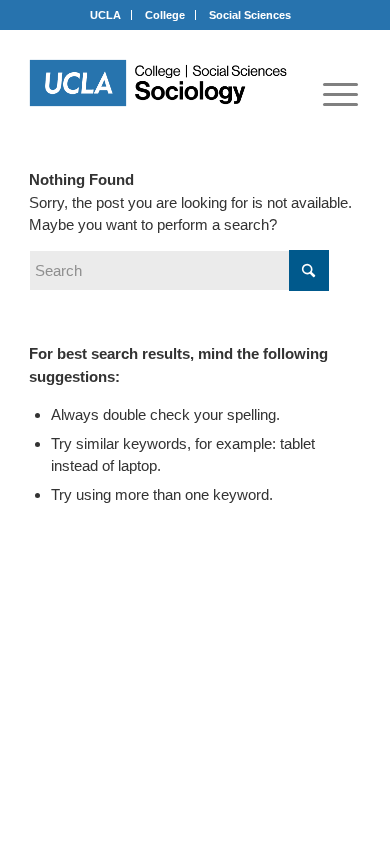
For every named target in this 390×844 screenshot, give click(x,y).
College (165, 15)
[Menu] (340, 94)
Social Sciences (250, 15)
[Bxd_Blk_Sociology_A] (158, 83)
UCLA (105, 15)
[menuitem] (340, 94)
